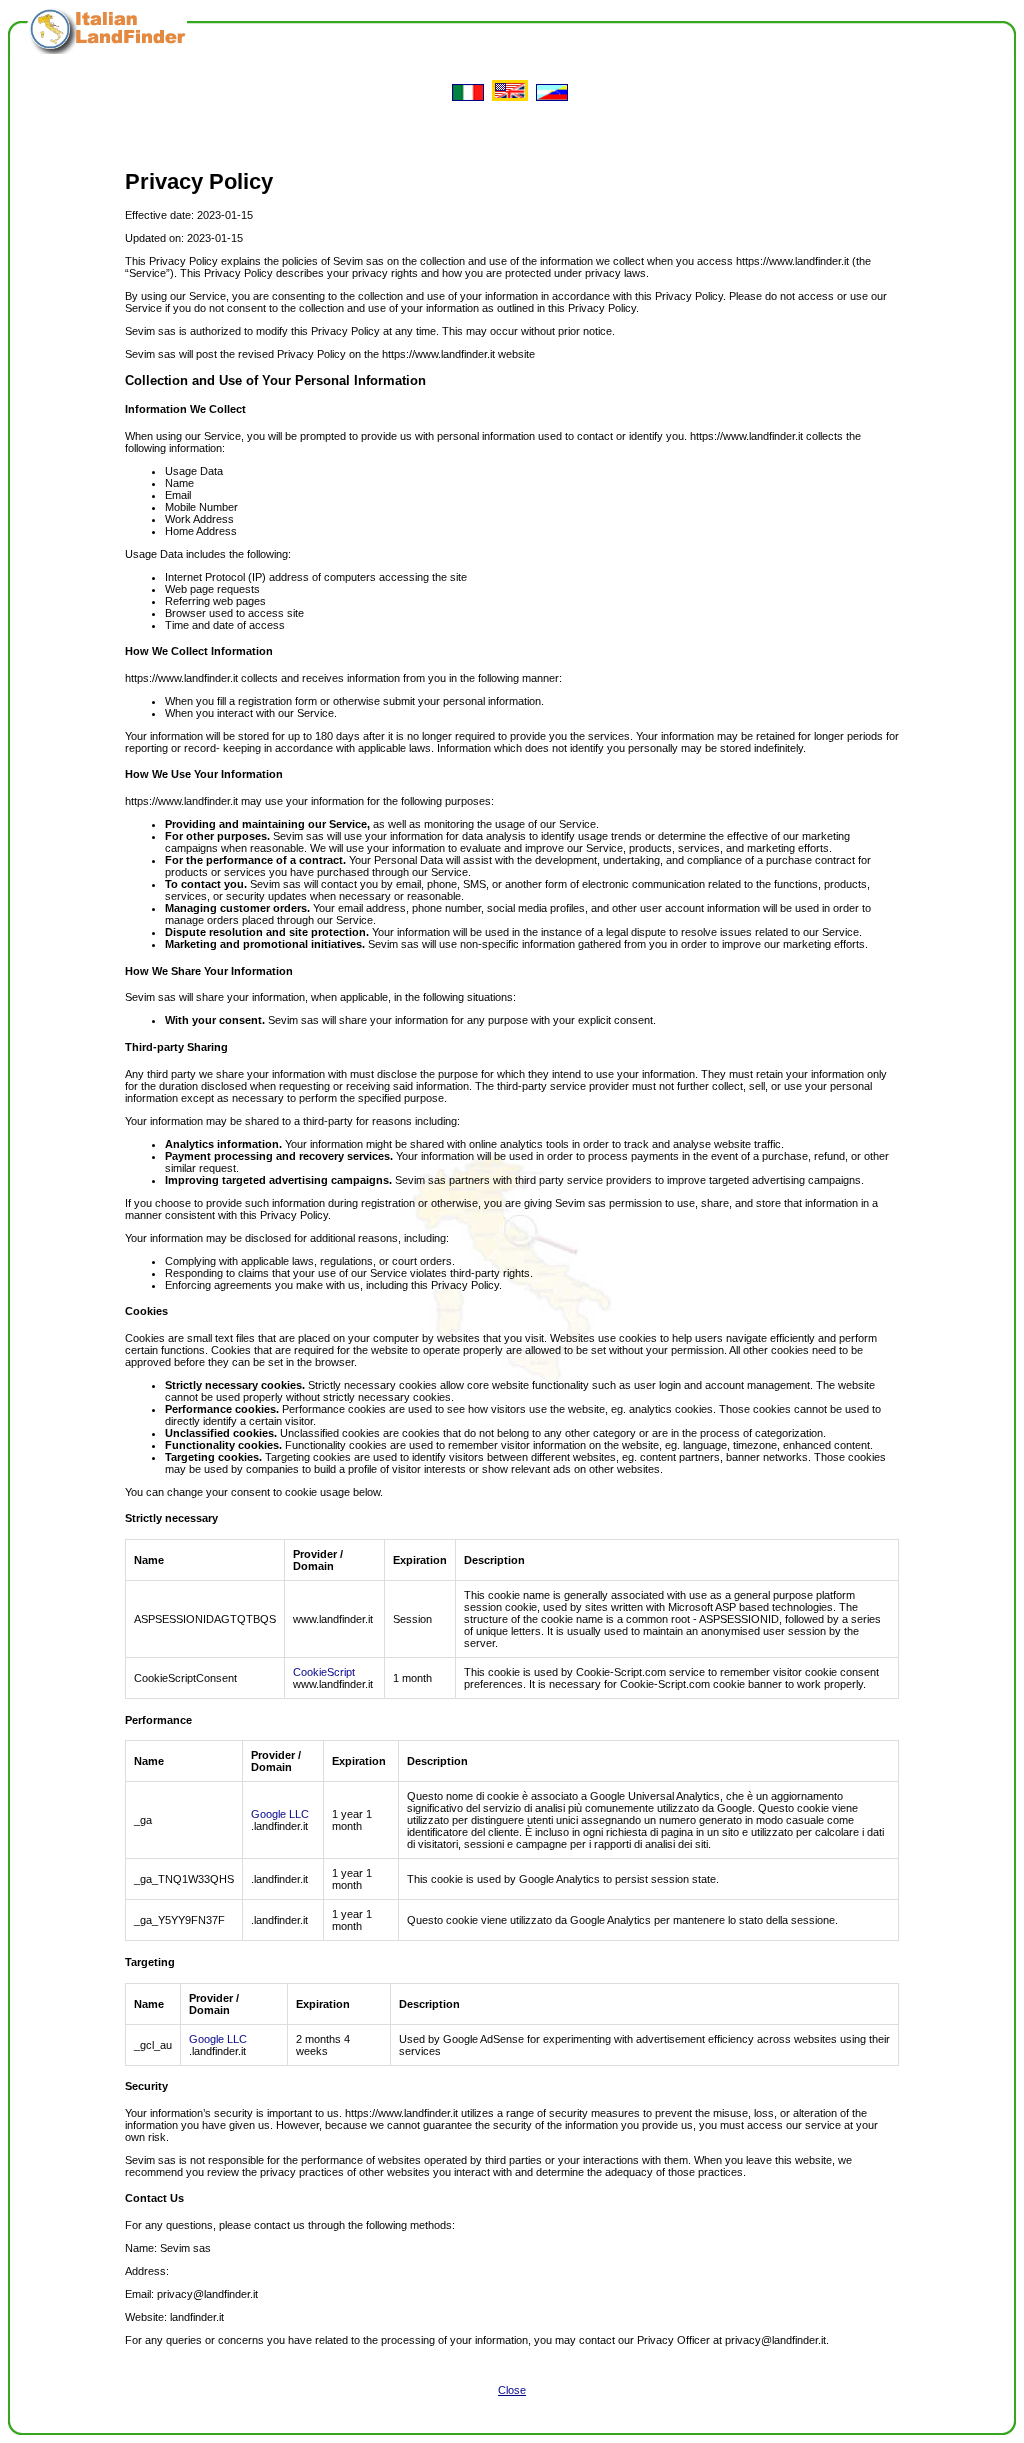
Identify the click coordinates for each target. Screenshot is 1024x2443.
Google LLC (280, 1814)
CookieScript (324, 1672)
